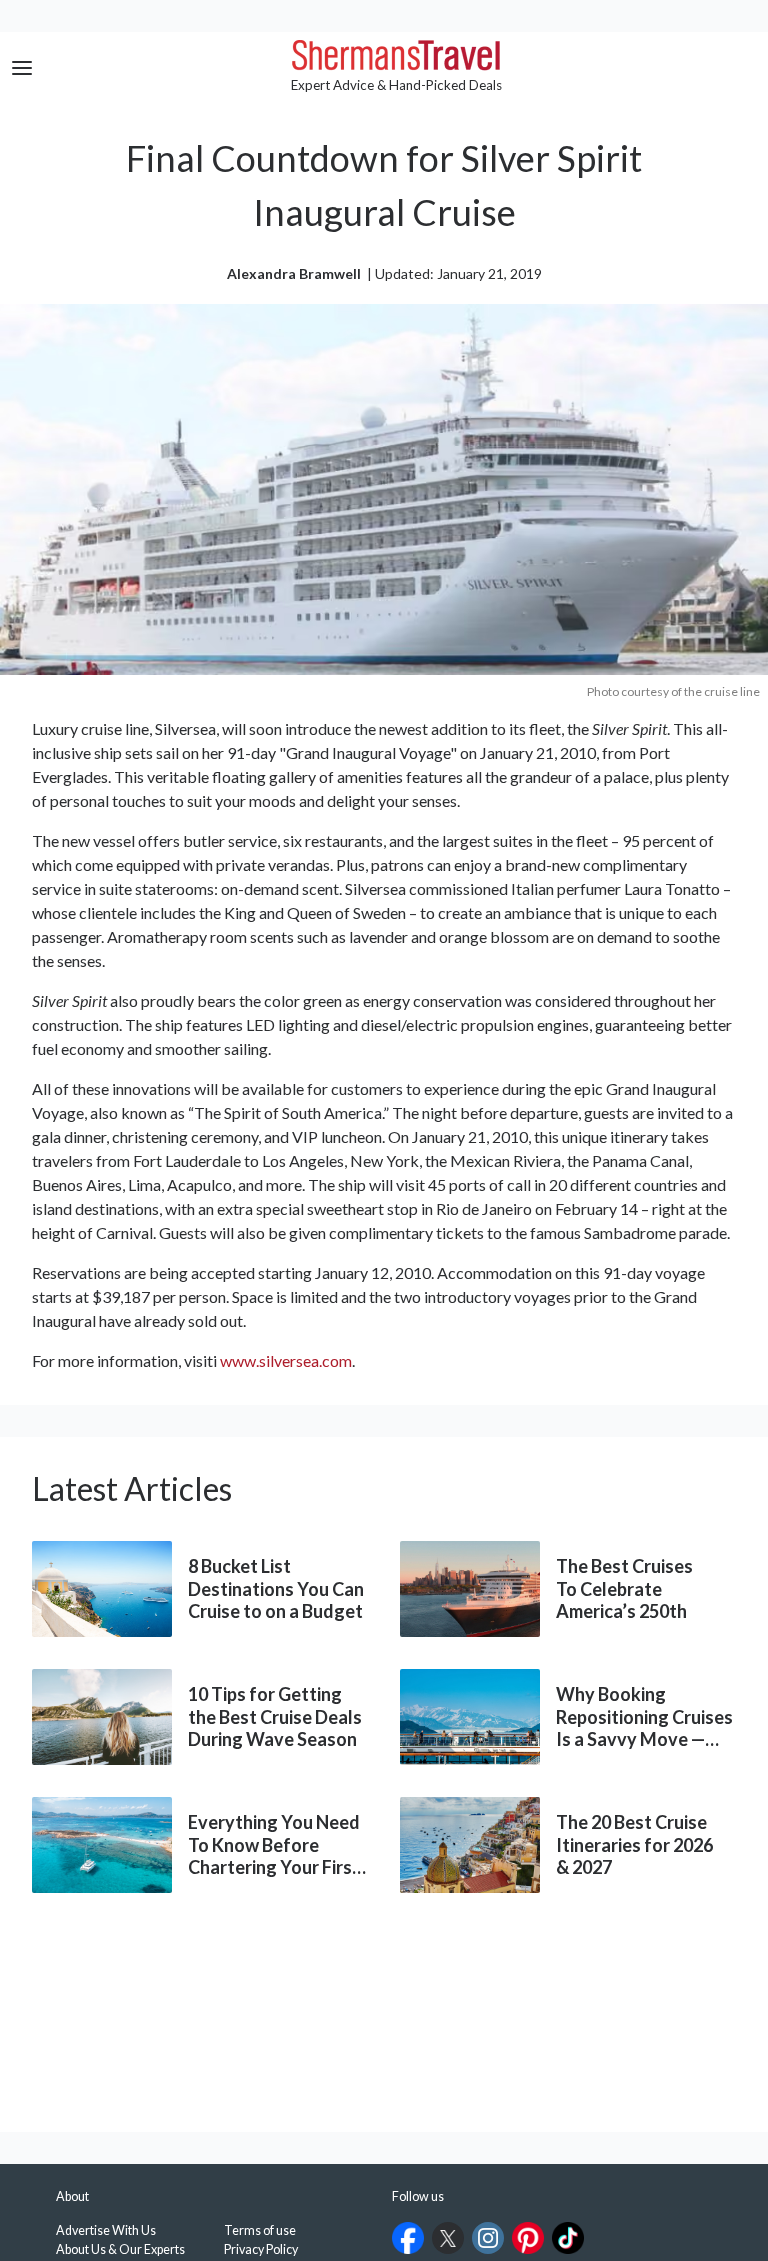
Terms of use (260, 2230)
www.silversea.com (286, 1360)
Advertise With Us (106, 2230)
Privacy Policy (261, 2249)
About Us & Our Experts (120, 2249)
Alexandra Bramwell (294, 273)
